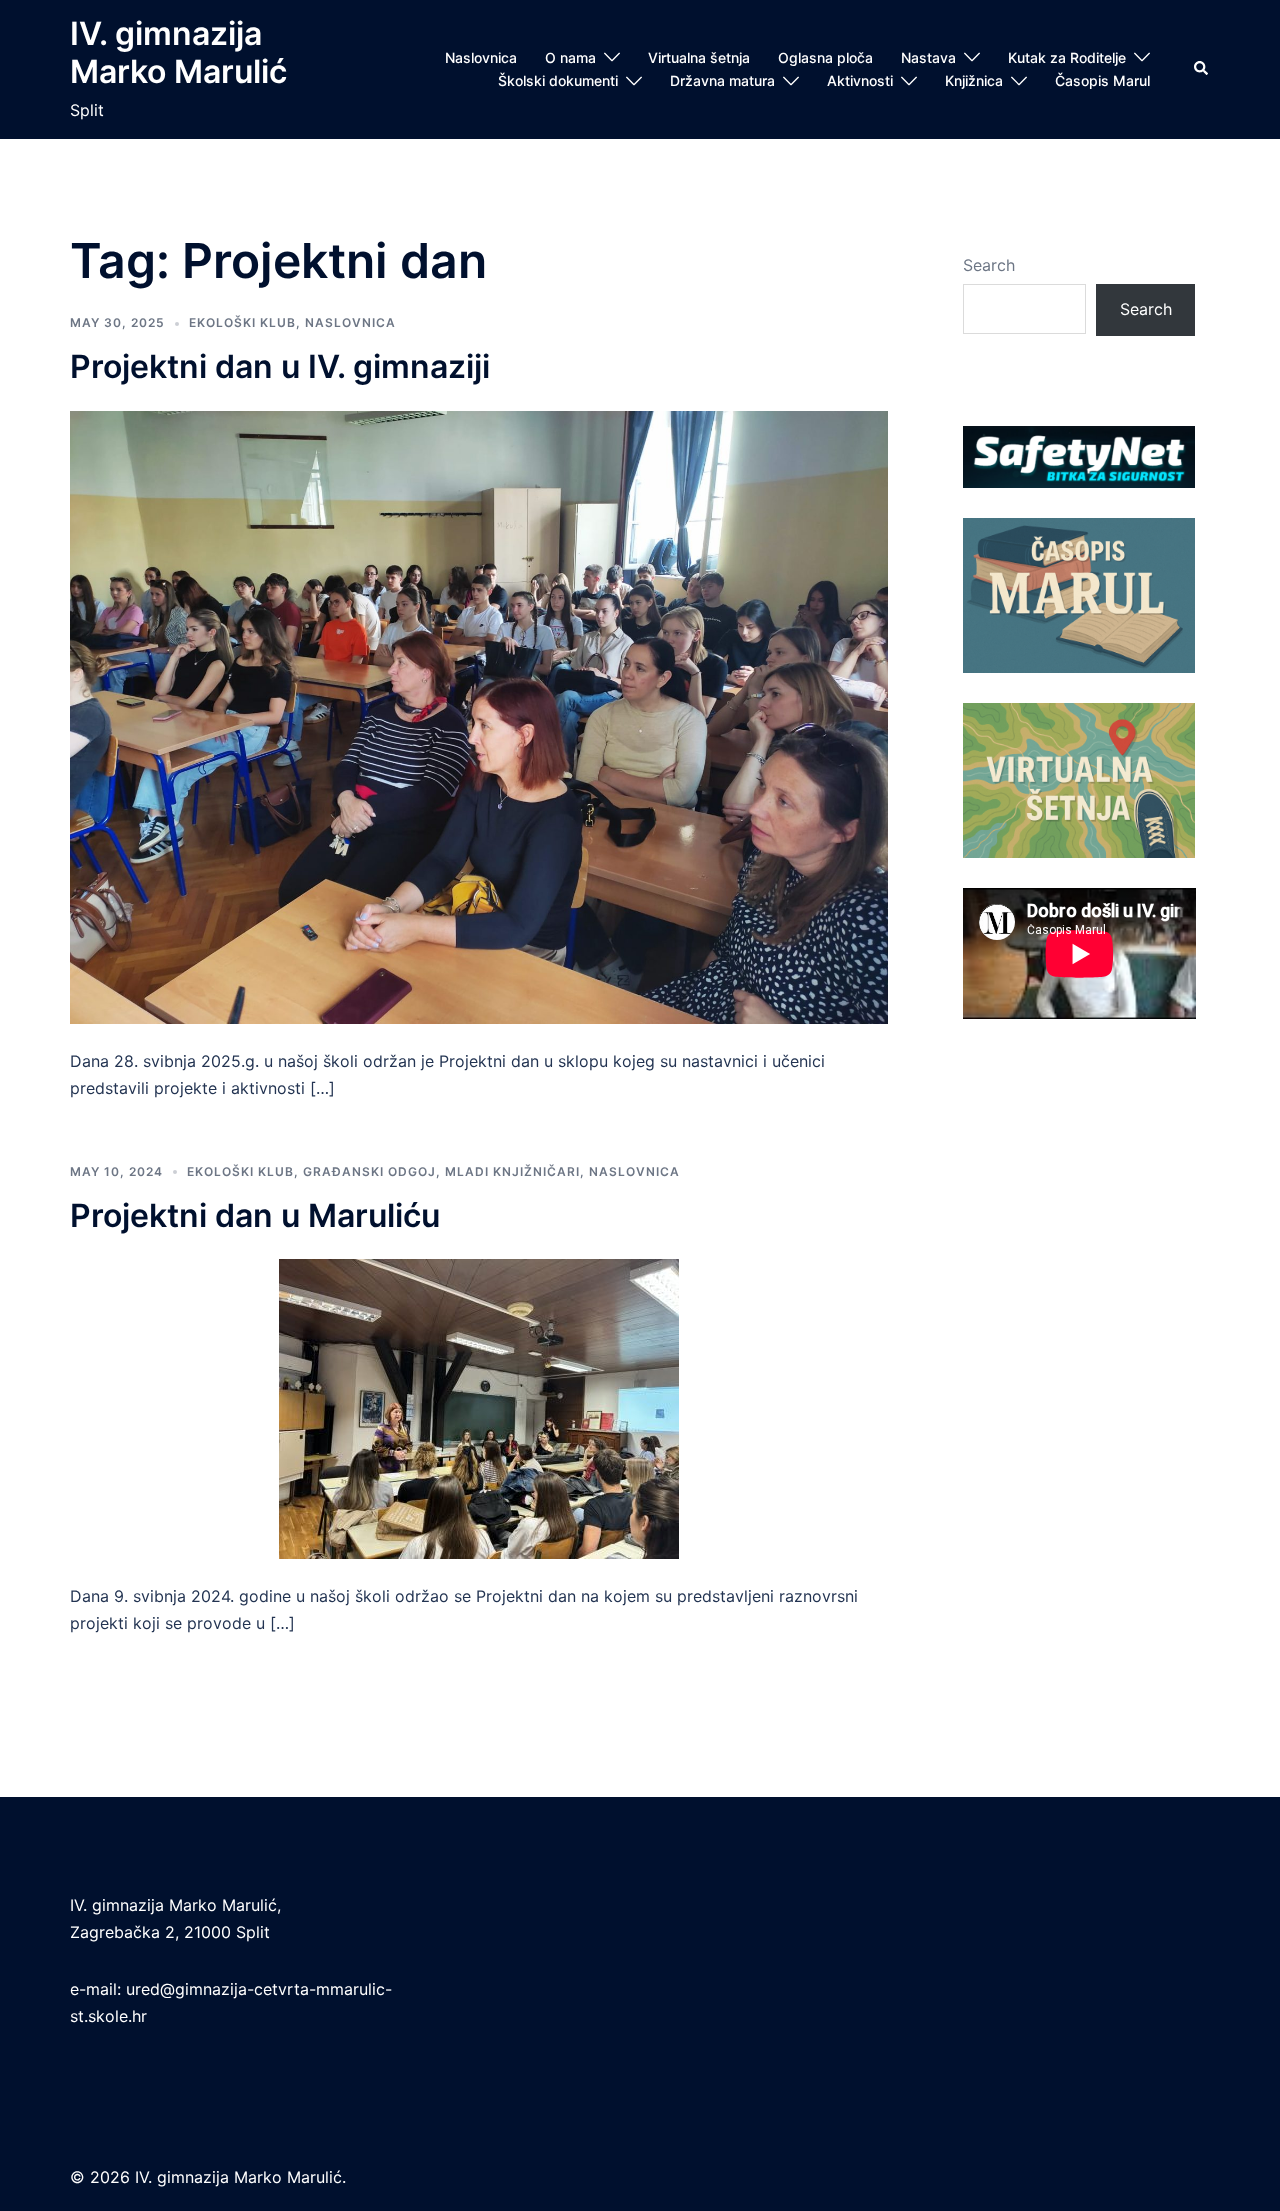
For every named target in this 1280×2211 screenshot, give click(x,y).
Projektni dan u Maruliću (255, 1215)
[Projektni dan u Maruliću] (479, 1408)
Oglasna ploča (825, 57)
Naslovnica (481, 57)
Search (989, 265)
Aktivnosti (860, 80)
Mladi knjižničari (512, 1171)
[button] (1202, 69)
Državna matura (722, 80)
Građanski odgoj (369, 1171)
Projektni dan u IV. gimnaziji (280, 366)
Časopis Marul (1102, 80)
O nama (570, 57)
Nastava (928, 57)
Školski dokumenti (558, 80)
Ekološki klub (242, 322)
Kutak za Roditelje (1067, 57)
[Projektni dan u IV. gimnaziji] (479, 716)
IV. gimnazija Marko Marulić (178, 52)
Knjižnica (974, 80)
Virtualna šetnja (699, 57)
